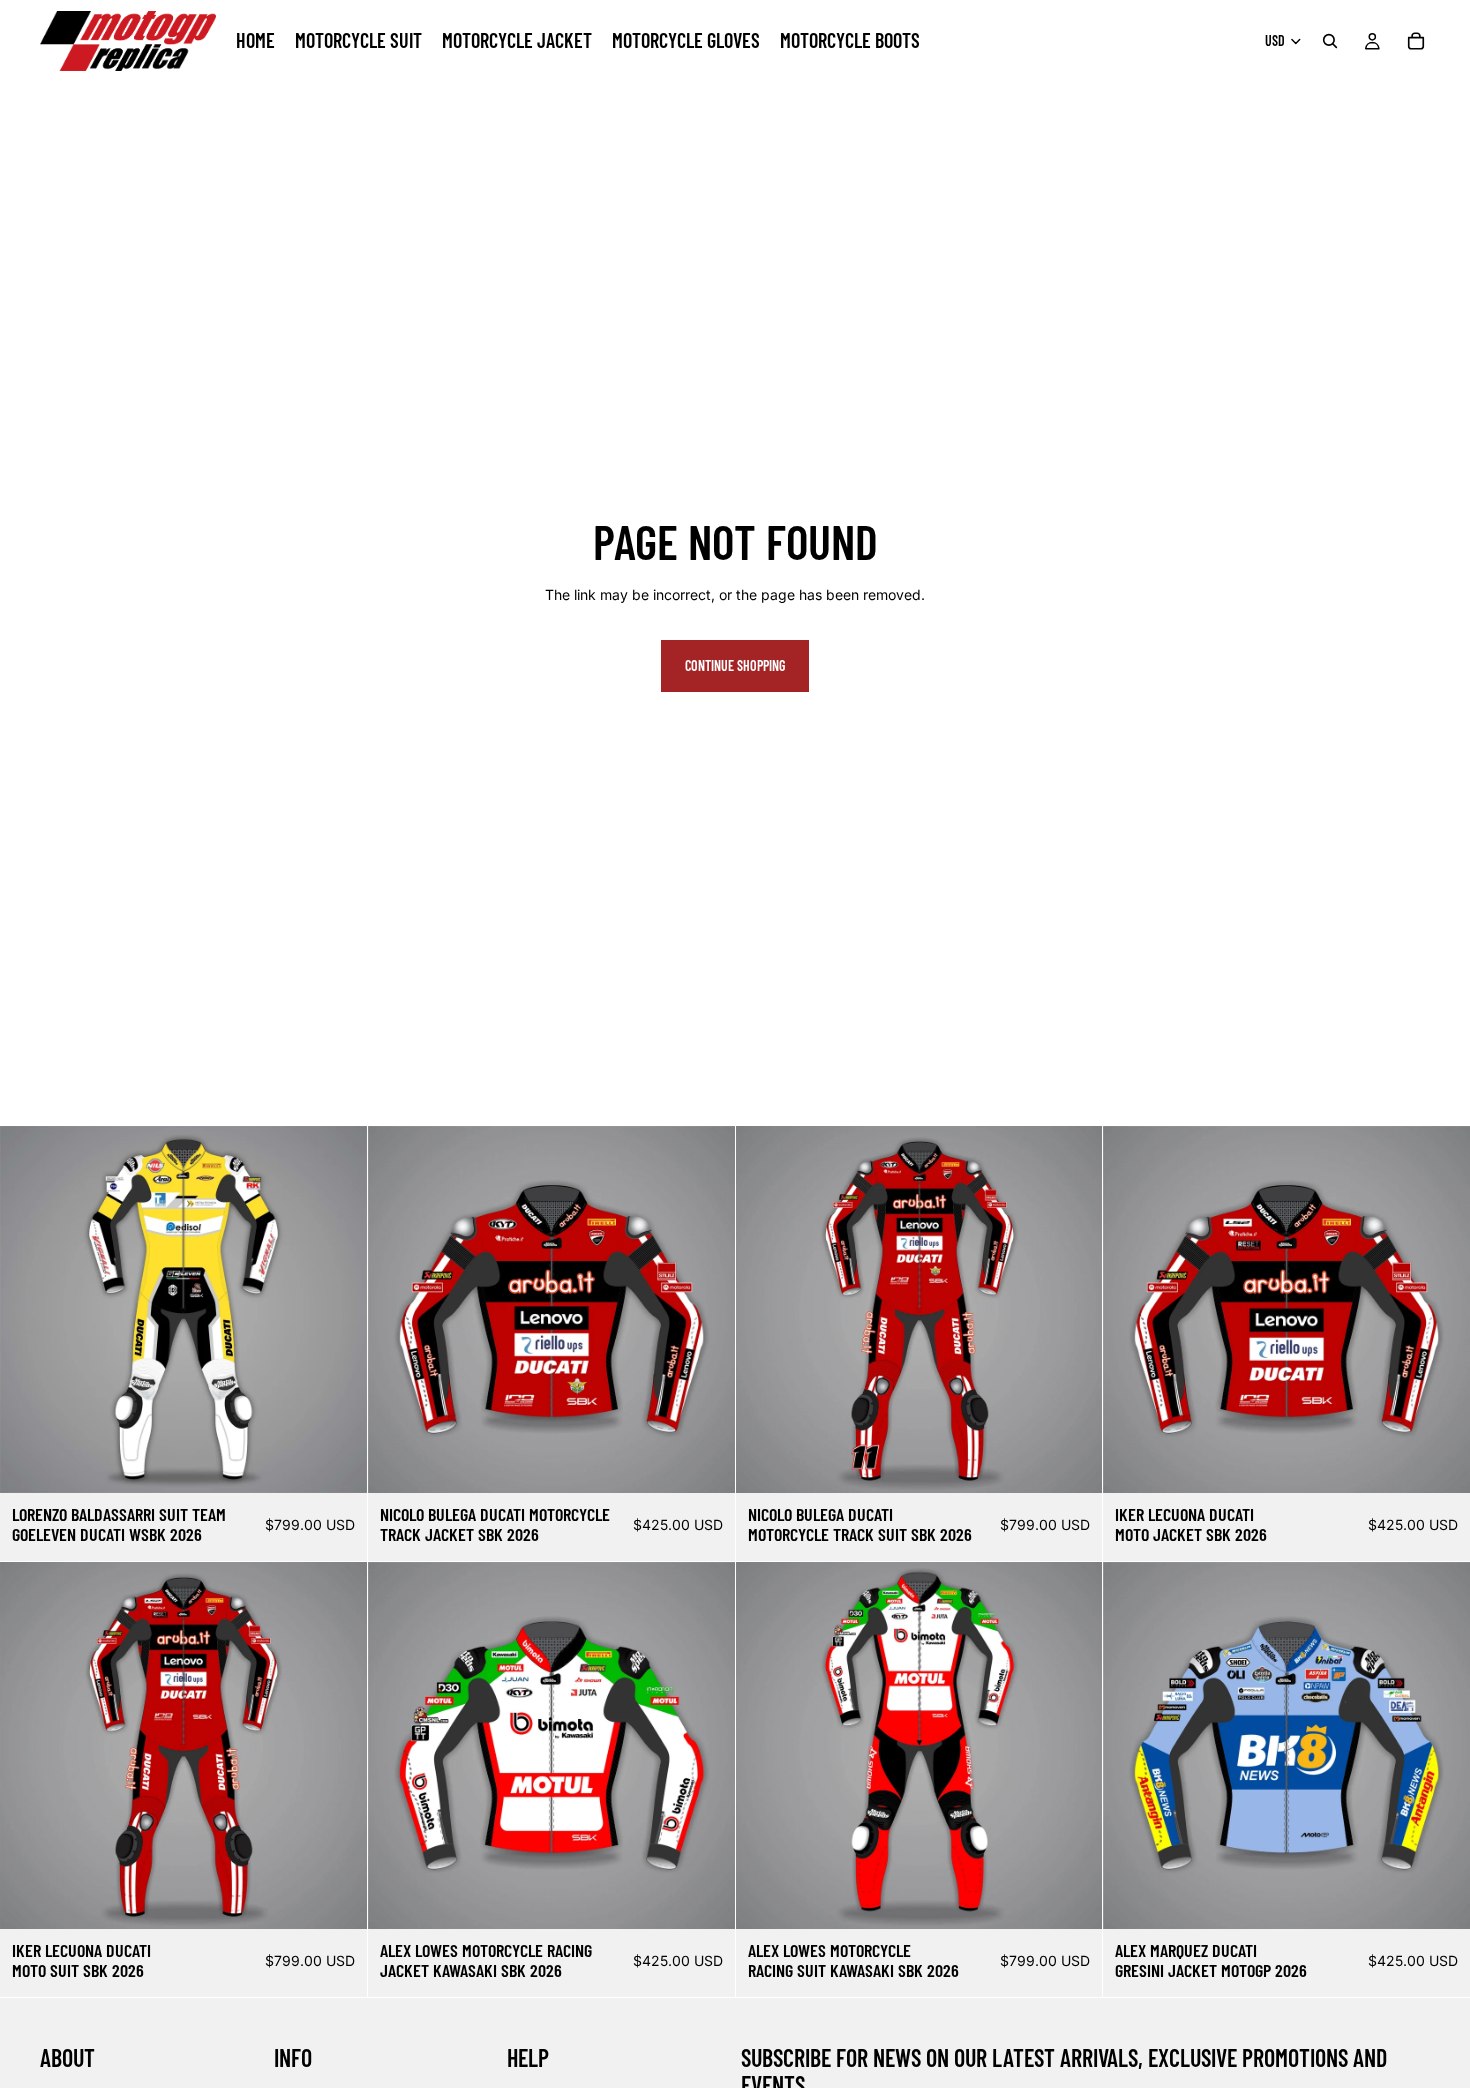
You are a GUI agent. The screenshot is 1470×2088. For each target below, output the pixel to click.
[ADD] (336, 1463)
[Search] (1330, 41)
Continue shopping (735, 665)
